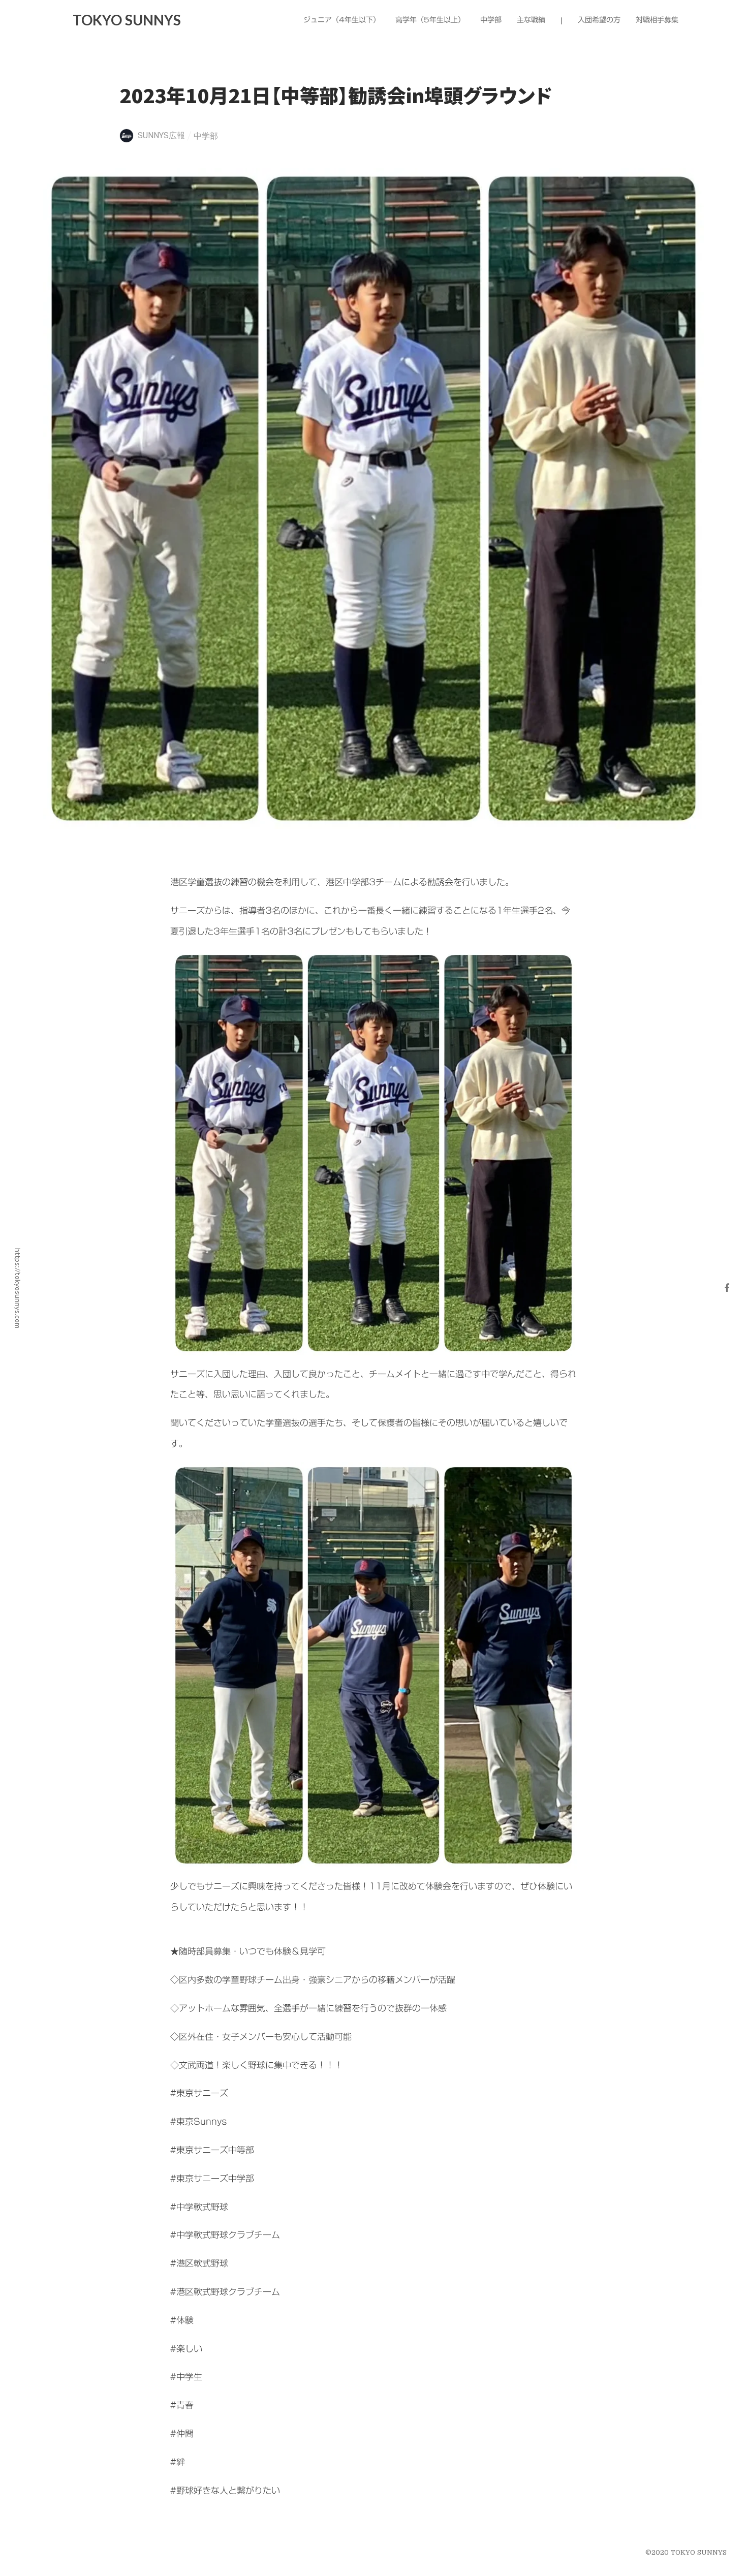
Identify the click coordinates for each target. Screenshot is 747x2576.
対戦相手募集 (657, 20)
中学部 (206, 136)
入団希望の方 (599, 20)
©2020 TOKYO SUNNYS (686, 2552)
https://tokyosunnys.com (18, 1288)
